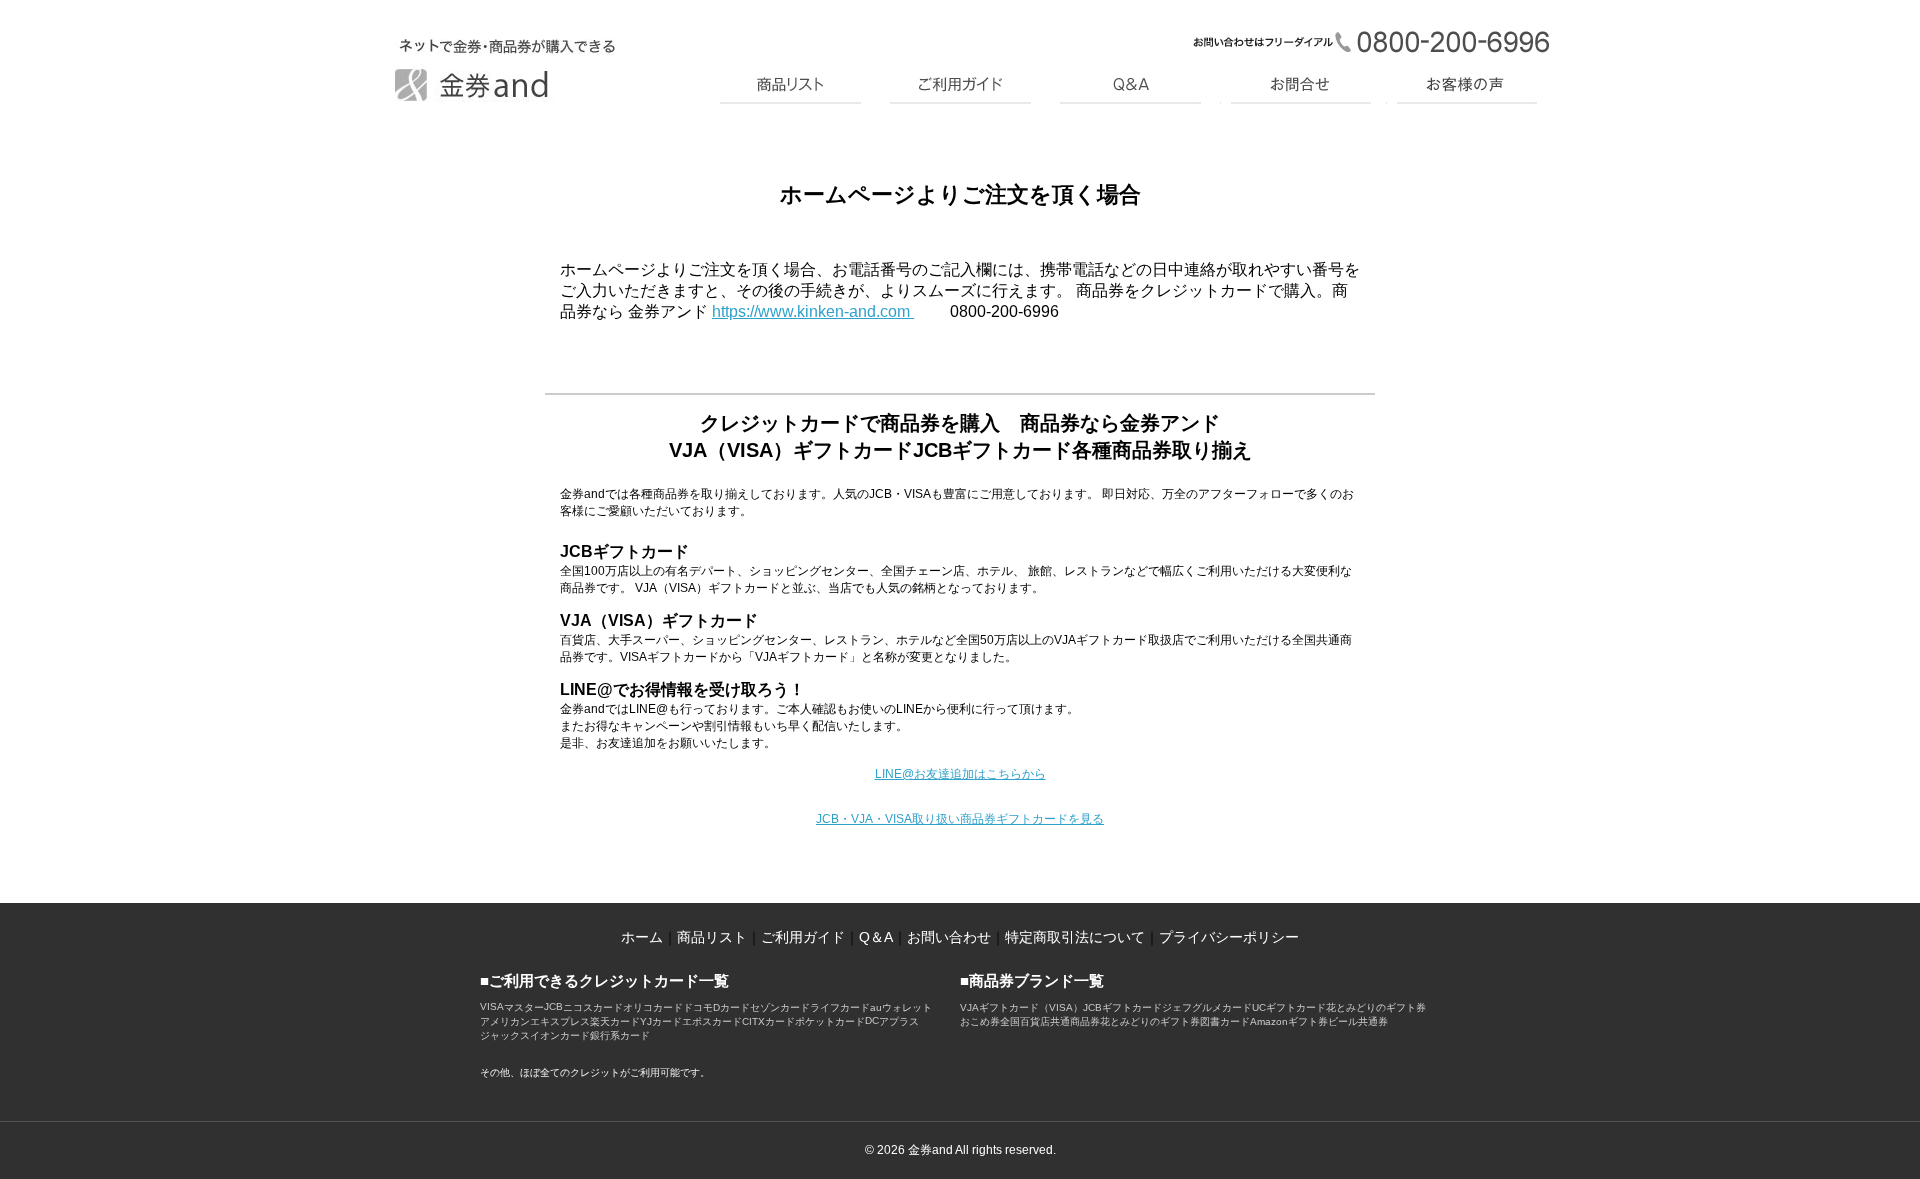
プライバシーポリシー (1229, 937)
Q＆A (876, 937)
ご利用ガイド (803, 937)
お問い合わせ (949, 937)
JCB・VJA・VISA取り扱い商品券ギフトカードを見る (960, 819)
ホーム (642, 937)
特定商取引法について (1075, 937)
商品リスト (712, 937)
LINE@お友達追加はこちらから (960, 774)
